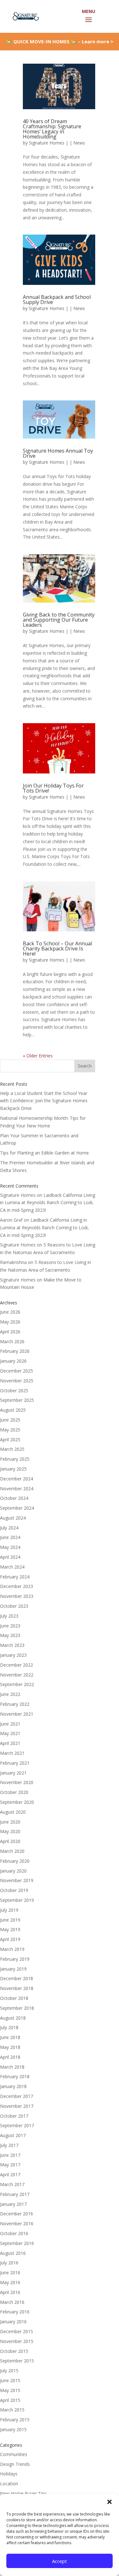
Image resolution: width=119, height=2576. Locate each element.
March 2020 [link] (12, 1851)
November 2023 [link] (17, 1596)
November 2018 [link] (17, 1988)
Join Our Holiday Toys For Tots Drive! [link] (53, 788)
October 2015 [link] (14, 2351)
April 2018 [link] (10, 2057)
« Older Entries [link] (38, 1056)
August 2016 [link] (13, 2253)
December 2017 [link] (17, 2096)
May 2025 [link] (10, 1430)
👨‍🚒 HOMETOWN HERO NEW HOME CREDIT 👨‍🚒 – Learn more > (60, 44)
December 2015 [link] (17, 2331)
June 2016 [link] (10, 2273)
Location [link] (9, 2484)
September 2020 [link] (17, 1802)
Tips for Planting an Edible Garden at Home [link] (44, 1153)
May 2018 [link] (10, 2047)
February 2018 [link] (15, 2076)
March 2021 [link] (12, 1753)
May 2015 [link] (10, 2390)
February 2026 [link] (15, 1351)
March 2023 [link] (12, 1645)
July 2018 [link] (9, 2027)
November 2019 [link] (17, 1880)
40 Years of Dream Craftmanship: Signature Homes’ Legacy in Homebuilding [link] (52, 129)
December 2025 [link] (17, 1371)
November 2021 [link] (17, 1714)
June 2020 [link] (10, 1822)
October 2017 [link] (14, 2116)
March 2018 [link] (12, 2067)
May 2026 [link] (10, 1322)
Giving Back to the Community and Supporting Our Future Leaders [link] (59, 620)
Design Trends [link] (15, 2464)
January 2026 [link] (13, 1361)
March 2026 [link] (12, 1341)
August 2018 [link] (13, 2018)
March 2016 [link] (12, 2302)
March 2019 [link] (12, 1949)
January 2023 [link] (13, 1655)
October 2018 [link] (14, 1998)
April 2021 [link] (10, 1743)
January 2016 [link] (13, 2322)
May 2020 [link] (10, 1831)
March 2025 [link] (12, 1449)
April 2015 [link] (10, 2400)
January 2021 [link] (13, 1773)
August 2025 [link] (13, 1410)
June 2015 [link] (10, 2380)
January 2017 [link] (13, 2204)
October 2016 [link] (14, 2233)
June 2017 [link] (10, 2155)
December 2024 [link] (17, 1479)
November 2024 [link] (17, 1489)
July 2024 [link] (9, 1528)
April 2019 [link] (10, 1939)
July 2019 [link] (9, 1910)
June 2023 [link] (10, 1626)
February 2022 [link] (15, 1704)
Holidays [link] (9, 2474)
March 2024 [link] (12, 1567)
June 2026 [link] (10, 1312)
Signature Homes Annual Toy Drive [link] (58, 453)
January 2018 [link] (13, 2086)
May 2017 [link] (10, 2165)
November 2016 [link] (17, 2223)
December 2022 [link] (17, 1665)
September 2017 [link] (17, 2125)
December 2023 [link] (17, 1586)
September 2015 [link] (17, 2361)
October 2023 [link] (14, 1606)
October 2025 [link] (14, 1390)
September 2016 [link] (17, 2243)
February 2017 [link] (15, 2194)
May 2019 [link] (10, 1929)
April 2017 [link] (10, 2174)
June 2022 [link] (10, 1694)
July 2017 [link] (9, 2145)
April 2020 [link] (10, 1841)
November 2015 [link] (17, 2341)
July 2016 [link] (9, 2263)
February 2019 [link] (15, 1959)
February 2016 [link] (15, 2312)
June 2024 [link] (10, 1537)
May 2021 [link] (10, 1733)
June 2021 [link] (10, 1724)
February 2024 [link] (15, 1577)
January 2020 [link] (13, 1871)
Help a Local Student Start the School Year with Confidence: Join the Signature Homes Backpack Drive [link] (44, 1101)
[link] (25, 16)
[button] (109, 2502)
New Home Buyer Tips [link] (23, 2493)
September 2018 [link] (17, 2008)
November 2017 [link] (17, 2106)
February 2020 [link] (15, 1861)
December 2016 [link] (17, 2214)
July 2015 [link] (9, 2371)
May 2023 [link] (10, 1635)
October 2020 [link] (14, 1792)
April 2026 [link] (10, 1332)
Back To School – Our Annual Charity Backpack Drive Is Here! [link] (57, 949)
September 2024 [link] (17, 1508)
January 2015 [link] (13, 2429)
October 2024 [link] (14, 1498)
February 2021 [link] (15, 1763)
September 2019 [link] (17, 1900)
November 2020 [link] (17, 1782)
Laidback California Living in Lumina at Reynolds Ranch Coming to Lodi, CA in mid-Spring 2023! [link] (48, 1203)
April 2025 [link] (10, 1440)
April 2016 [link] (10, 2292)
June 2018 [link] (10, 2037)
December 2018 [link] (17, 1978)
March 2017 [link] (12, 2184)
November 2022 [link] (17, 1675)
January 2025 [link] (13, 1469)
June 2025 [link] (10, 1420)
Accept (60, 2561)
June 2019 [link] (10, 1920)
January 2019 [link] (13, 1969)
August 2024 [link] (13, 1518)
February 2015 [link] (15, 2420)
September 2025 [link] (17, 1400)
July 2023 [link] (9, 1616)
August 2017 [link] (13, 2135)
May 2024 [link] (10, 1547)
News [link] (79, 143)
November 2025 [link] (17, 1381)
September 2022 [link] (17, 1684)
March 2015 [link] (12, 2410)
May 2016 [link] (10, 2282)
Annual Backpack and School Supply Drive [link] (57, 300)
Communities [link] (14, 2454)
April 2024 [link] (10, 1557)
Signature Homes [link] (47, 143)
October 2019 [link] (14, 1890)
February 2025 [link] (15, 1459)
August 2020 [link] (13, 1812)
